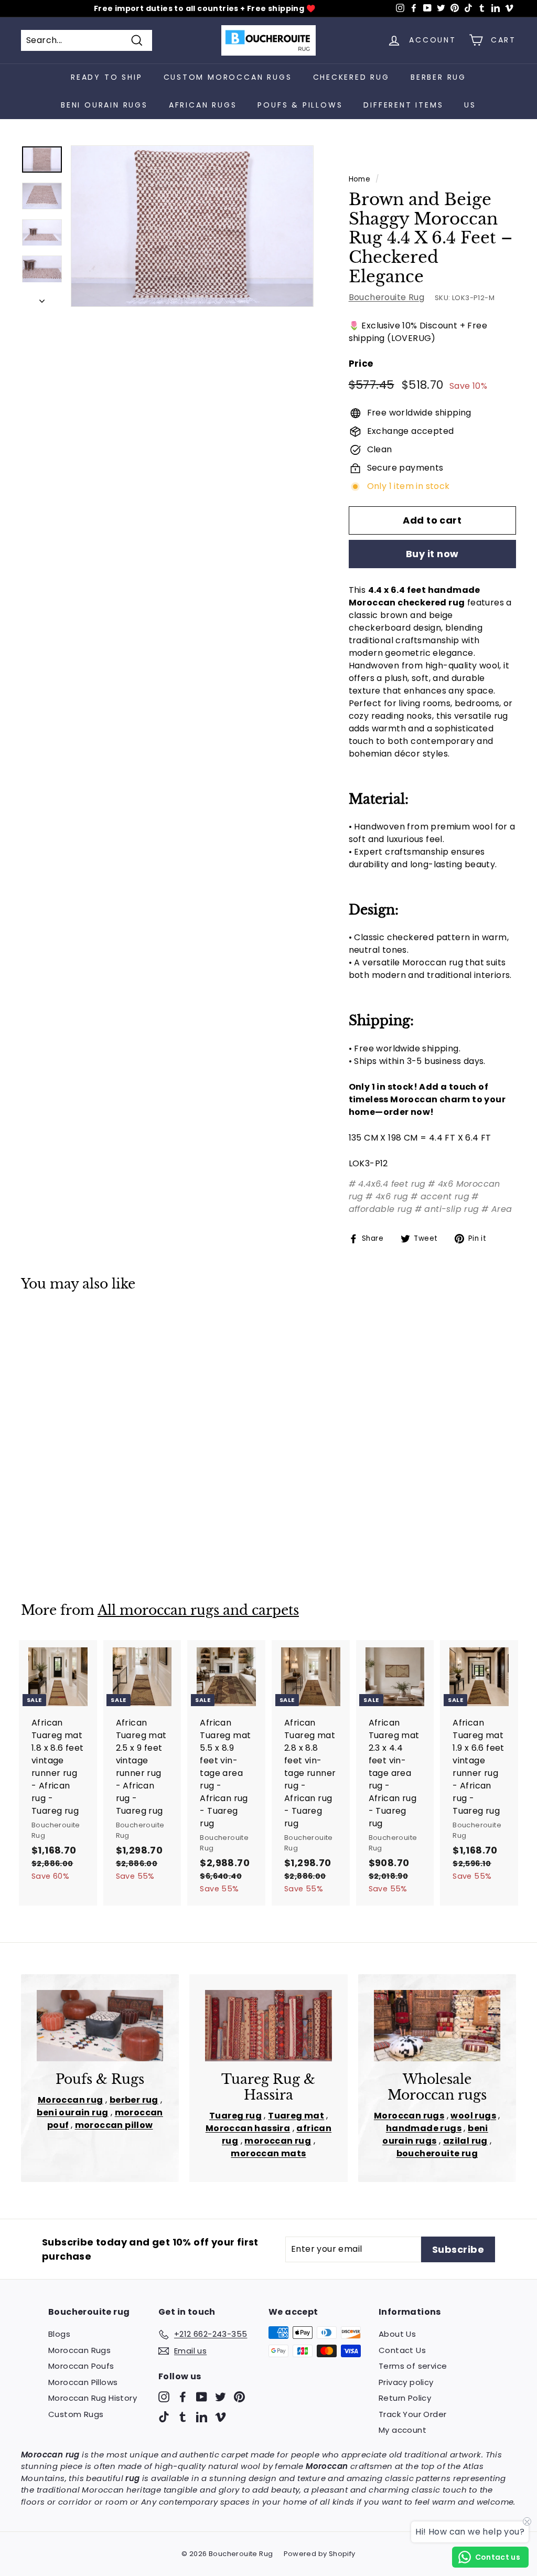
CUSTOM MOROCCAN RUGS (228, 77)
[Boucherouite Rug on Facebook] (183, 2397)
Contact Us (402, 2350)
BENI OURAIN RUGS (104, 105)
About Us (397, 2334)
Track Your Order (412, 2414)
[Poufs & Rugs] (100, 2026)
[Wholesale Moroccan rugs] (437, 2026)
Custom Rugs (76, 2414)
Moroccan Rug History (93, 2398)
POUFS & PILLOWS (300, 105)
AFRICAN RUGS (203, 105)
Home (360, 179)
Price (361, 364)
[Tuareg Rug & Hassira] (268, 2026)
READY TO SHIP (106, 77)
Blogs (59, 2334)
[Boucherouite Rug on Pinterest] (239, 2397)
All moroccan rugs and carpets (198, 1610)
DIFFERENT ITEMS (403, 105)
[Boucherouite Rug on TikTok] (164, 2416)
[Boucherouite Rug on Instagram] (164, 2397)
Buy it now (432, 554)
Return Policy (405, 2398)
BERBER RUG (438, 77)
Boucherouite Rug (386, 297)
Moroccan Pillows (83, 2382)
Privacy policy (406, 2382)
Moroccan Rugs (79, 2350)
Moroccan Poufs (81, 2366)
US (470, 105)
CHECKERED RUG (351, 77)
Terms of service (413, 2366)
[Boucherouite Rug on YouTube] (202, 2397)
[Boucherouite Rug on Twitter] (221, 2397)
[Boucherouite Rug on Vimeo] (221, 2416)
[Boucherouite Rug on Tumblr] (183, 2416)
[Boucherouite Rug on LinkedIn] (202, 2416)
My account (402, 2430)
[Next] (42, 298)
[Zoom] (192, 226)
